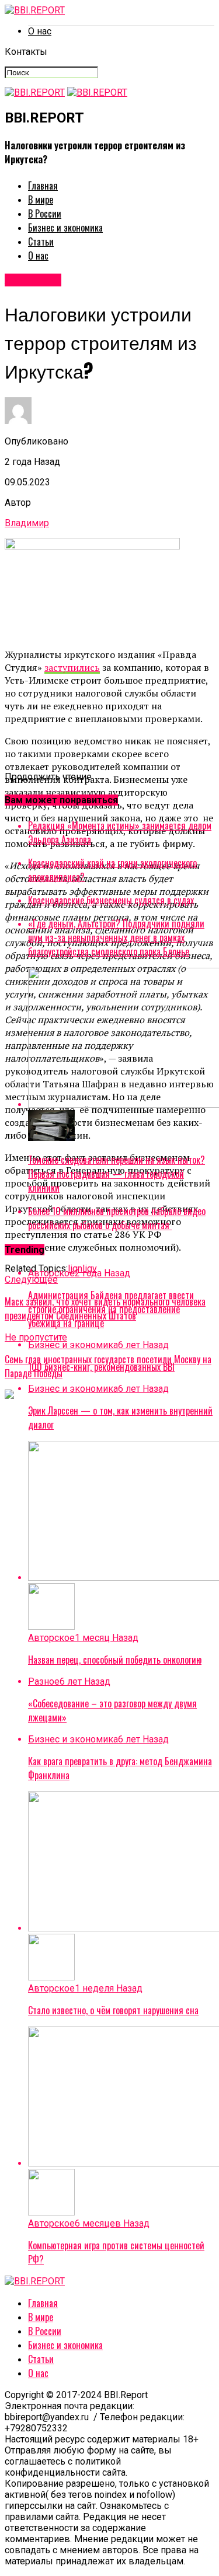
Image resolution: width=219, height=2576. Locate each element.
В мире (41, 199)
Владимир (27, 523)
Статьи (41, 242)
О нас (40, 31)
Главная (43, 185)
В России (45, 213)
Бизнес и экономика (65, 228)
